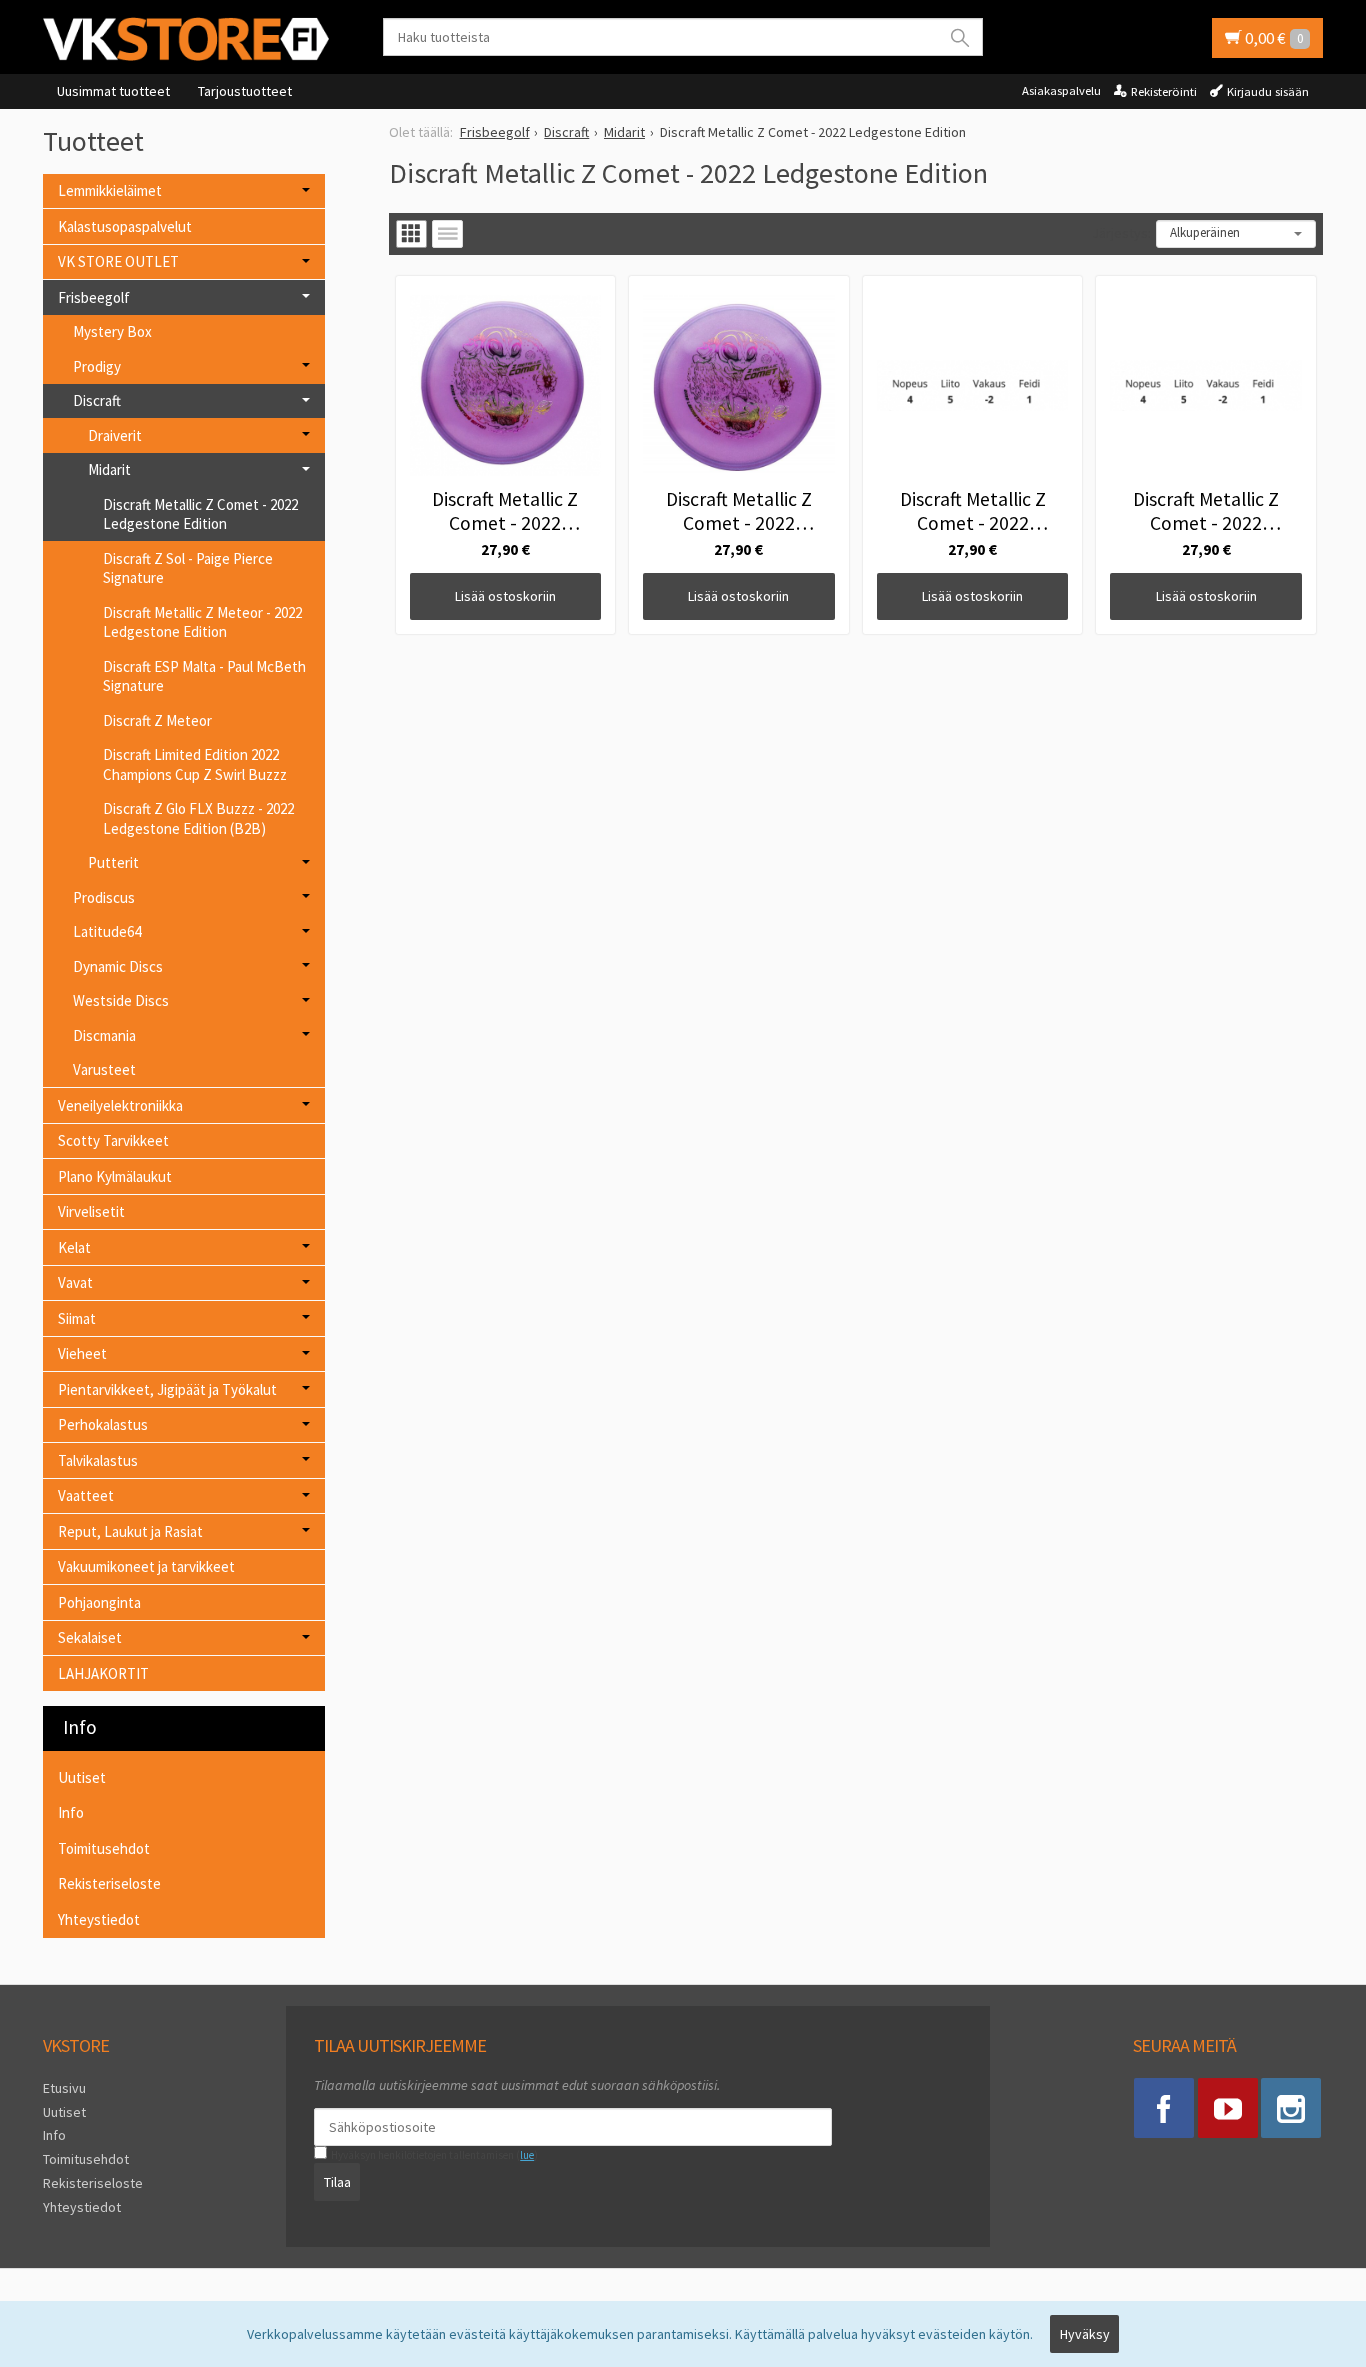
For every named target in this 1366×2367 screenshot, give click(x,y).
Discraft (97, 400)
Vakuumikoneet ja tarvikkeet (146, 1566)
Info (71, 1812)
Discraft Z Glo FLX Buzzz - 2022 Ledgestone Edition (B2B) (198, 818)
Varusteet (104, 1069)
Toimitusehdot (104, 1848)
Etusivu (64, 2088)
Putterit (113, 862)
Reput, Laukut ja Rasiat (130, 1531)
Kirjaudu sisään (1268, 91)
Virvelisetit (91, 1211)
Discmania (104, 1035)
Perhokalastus (103, 1424)
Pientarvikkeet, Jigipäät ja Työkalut (167, 1389)
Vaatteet (86, 1495)
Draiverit (115, 435)
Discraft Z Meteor (157, 720)
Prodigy (97, 366)
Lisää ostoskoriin (505, 596)
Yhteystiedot (99, 1919)
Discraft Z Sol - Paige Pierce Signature (188, 568)
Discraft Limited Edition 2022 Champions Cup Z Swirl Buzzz (195, 764)
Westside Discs (121, 1000)
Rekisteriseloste (109, 1883)
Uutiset (82, 1777)
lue (527, 2155)
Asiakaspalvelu (1061, 90)
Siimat (77, 1318)
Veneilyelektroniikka (120, 1105)
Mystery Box (112, 331)
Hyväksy (1085, 2334)
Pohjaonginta (99, 1602)
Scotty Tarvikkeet (113, 1140)
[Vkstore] (193, 38)
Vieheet (82, 1353)
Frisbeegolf (94, 297)
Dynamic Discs (118, 966)
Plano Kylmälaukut (115, 1176)
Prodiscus (104, 897)
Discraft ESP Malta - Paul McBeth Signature (204, 676)
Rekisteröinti (1164, 91)
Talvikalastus (98, 1460)
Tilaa (337, 2182)
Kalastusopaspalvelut (125, 226)
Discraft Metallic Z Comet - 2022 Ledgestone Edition (200, 514)
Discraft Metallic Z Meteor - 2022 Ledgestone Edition (202, 622)
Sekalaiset (90, 1637)
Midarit (109, 469)
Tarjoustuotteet (245, 91)
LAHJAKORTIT (103, 1673)
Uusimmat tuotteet (113, 91)
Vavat (75, 1282)
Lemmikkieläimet (110, 190)
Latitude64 (107, 931)
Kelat (74, 1247)
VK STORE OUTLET (118, 261)
